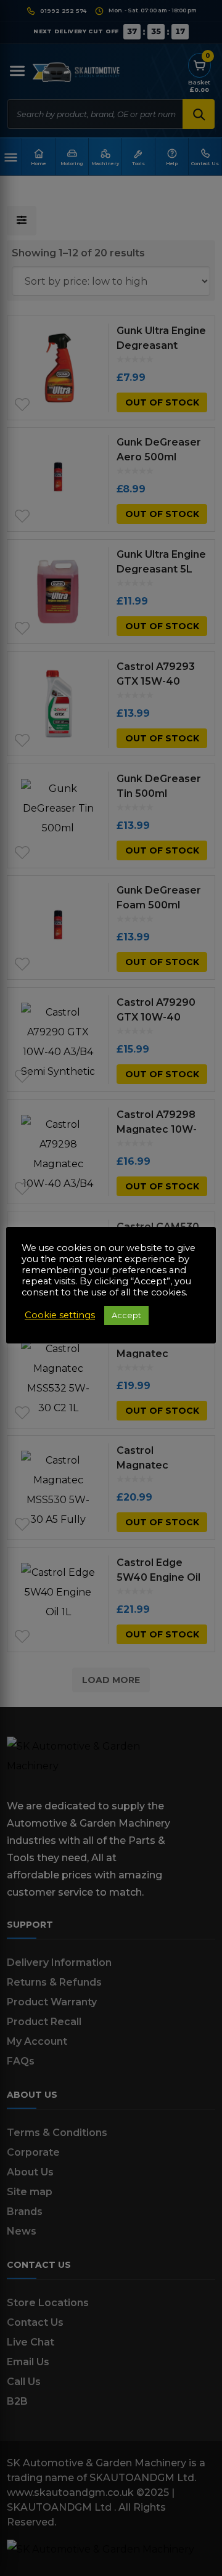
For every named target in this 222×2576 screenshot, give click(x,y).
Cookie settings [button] (60, 1315)
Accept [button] (126, 1315)
